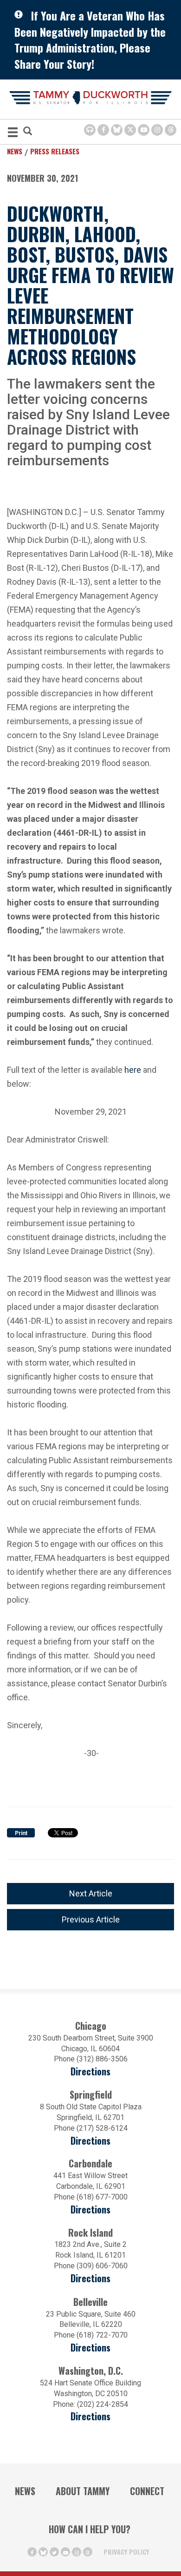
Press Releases (55, 151)
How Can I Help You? (90, 2529)
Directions (90, 2071)
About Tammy (83, 2491)
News (15, 151)
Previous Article (91, 1919)
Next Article (91, 1893)
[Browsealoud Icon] (90, 130)
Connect (147, 2491)
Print (21, 1833)
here (133, 1069)
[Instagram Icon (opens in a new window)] (157, 130)
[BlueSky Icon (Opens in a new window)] (117, 130)
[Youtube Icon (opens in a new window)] (144, 130)
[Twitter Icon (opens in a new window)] (130, 130)
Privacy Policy (126, 2552)
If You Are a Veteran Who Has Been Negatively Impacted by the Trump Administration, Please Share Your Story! (90, 40)
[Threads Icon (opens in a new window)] (171, 130)
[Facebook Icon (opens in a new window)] (103, 130)
